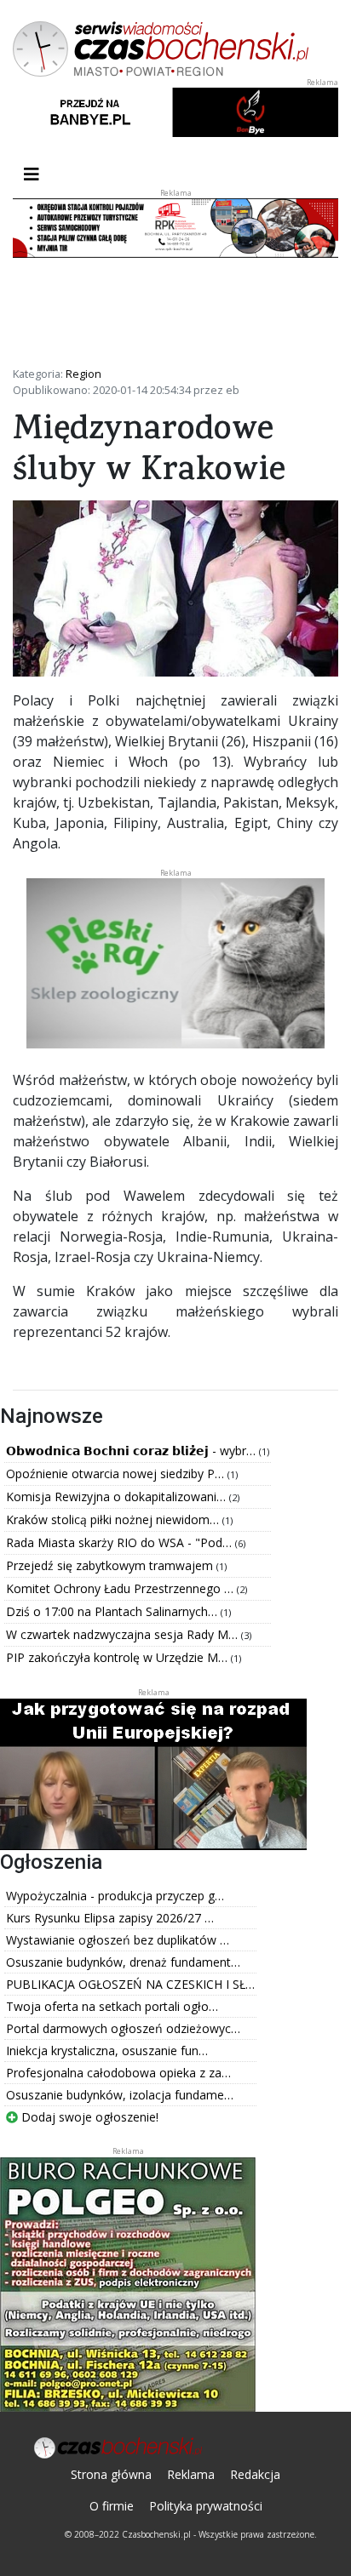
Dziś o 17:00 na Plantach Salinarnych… (113, 1611)
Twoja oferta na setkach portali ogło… (112, 2006)
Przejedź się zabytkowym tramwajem (111, 1565)
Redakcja (255, 2474)
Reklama (191, 2474)
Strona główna (111, 2474)
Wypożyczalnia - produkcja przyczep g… (115, 1896)
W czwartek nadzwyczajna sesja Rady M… (124, 1634)
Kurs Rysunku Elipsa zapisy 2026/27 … (110, 1918)
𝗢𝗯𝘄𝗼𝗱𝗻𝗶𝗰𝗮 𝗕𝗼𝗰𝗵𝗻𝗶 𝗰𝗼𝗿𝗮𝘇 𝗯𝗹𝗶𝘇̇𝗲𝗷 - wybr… (132, 1451)
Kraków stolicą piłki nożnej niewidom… (114, 1519)
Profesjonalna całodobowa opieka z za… (118, 2073)
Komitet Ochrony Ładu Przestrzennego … (121, 1588)
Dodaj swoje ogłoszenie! (88, 2117)
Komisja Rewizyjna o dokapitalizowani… (118, 1496)
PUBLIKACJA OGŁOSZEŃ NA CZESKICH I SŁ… (130, 1984)
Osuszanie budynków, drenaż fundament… (123, 1962)
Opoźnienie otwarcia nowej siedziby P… (117, 1474)
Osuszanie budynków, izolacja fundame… (120, 2095)
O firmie (112, 2506)
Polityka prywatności (206, 2506)
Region (83, 374)
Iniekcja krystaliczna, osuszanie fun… (107, 2051)
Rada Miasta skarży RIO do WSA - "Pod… (121, 1542)
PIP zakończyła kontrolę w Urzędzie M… (118, 1657)
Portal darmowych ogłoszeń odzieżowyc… (123, 2028)
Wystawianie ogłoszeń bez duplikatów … (118, 1940)
